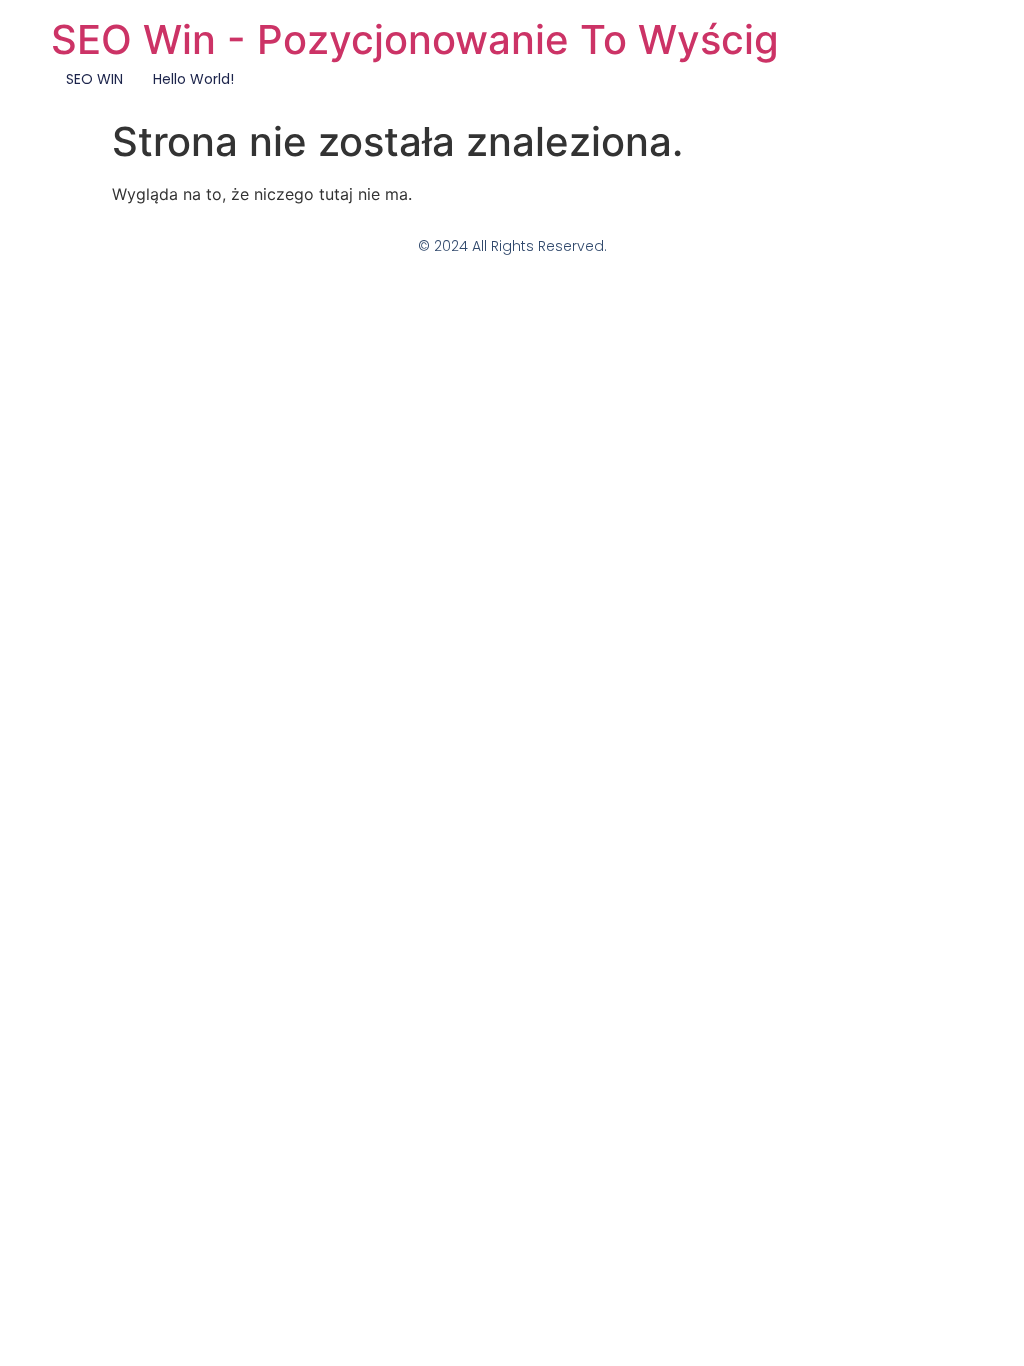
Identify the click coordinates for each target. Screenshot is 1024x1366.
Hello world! (193, 79)
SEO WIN (94, 79)
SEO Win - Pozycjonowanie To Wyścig (415, 39)
